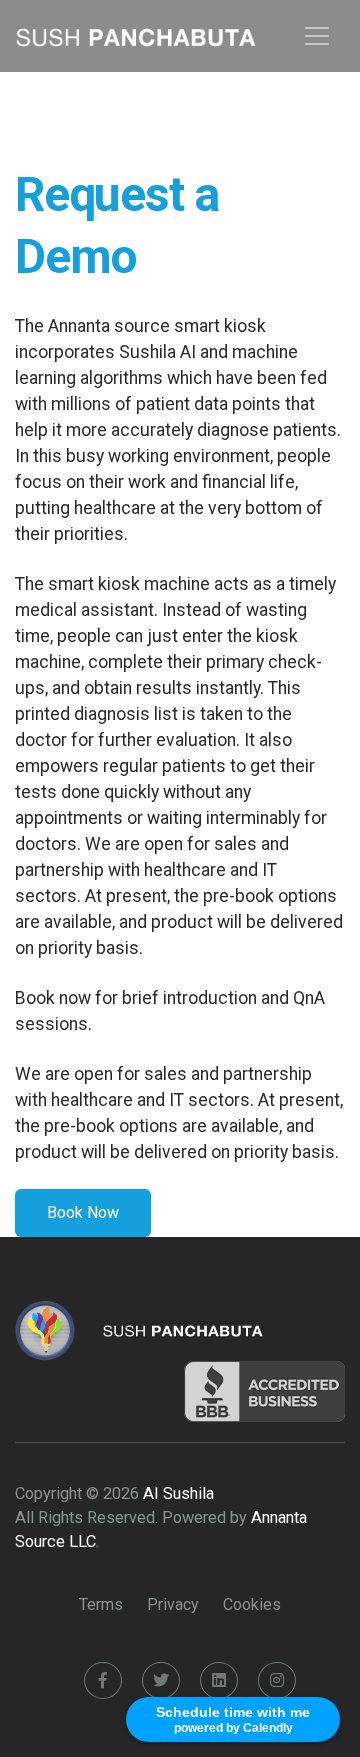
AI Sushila (178, 1493)
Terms (101, 1604)
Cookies (252, 1604)
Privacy (173, 1604)
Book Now (83, 1212)
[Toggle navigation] (317, 36)
